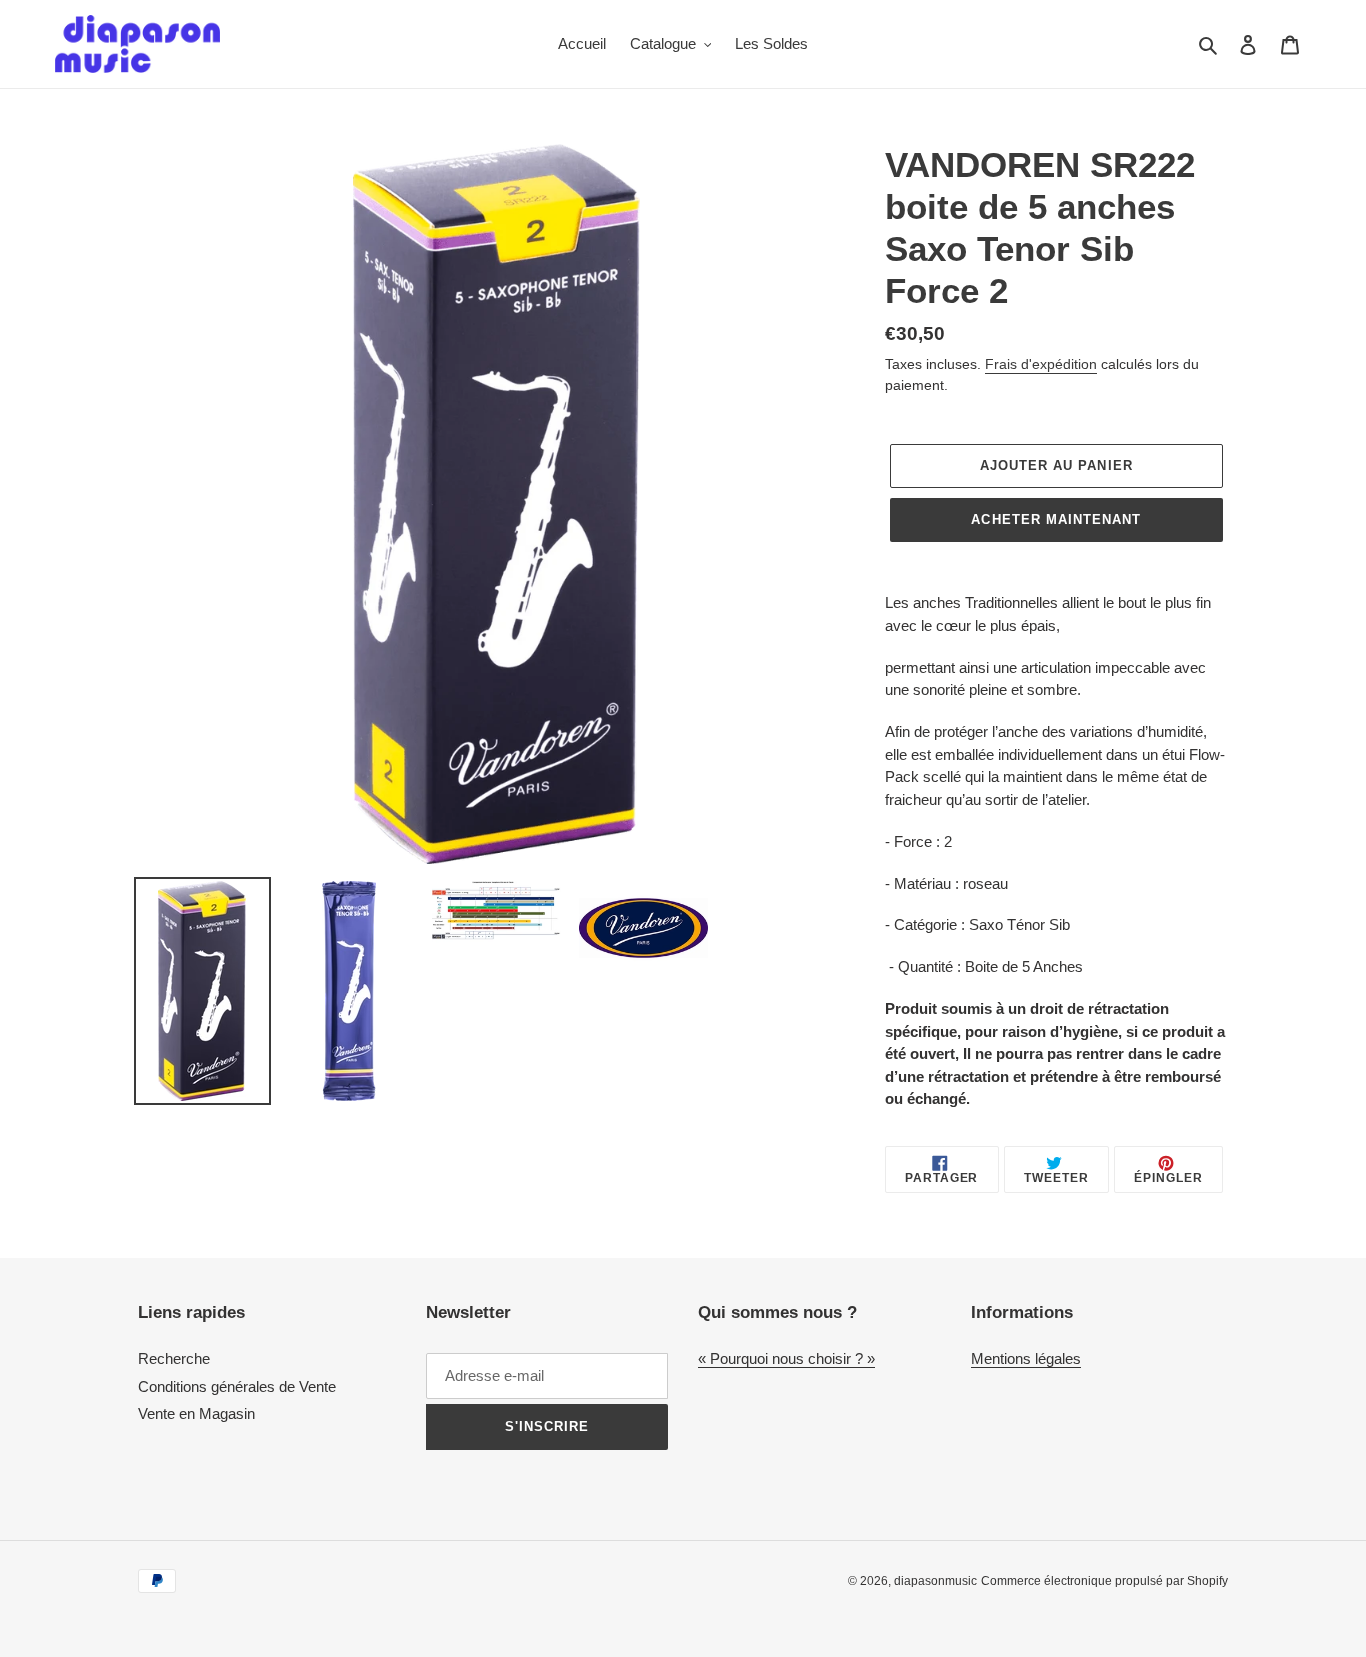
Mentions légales (1026, 1358)
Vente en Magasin (196, 1413)
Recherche (174, 1358)
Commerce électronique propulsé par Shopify (1104, 1581)
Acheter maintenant (1056, 519)
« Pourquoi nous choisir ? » (786, 1358)
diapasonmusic (935, 1581)
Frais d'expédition (1041, 364)
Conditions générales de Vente (237, 1386)
